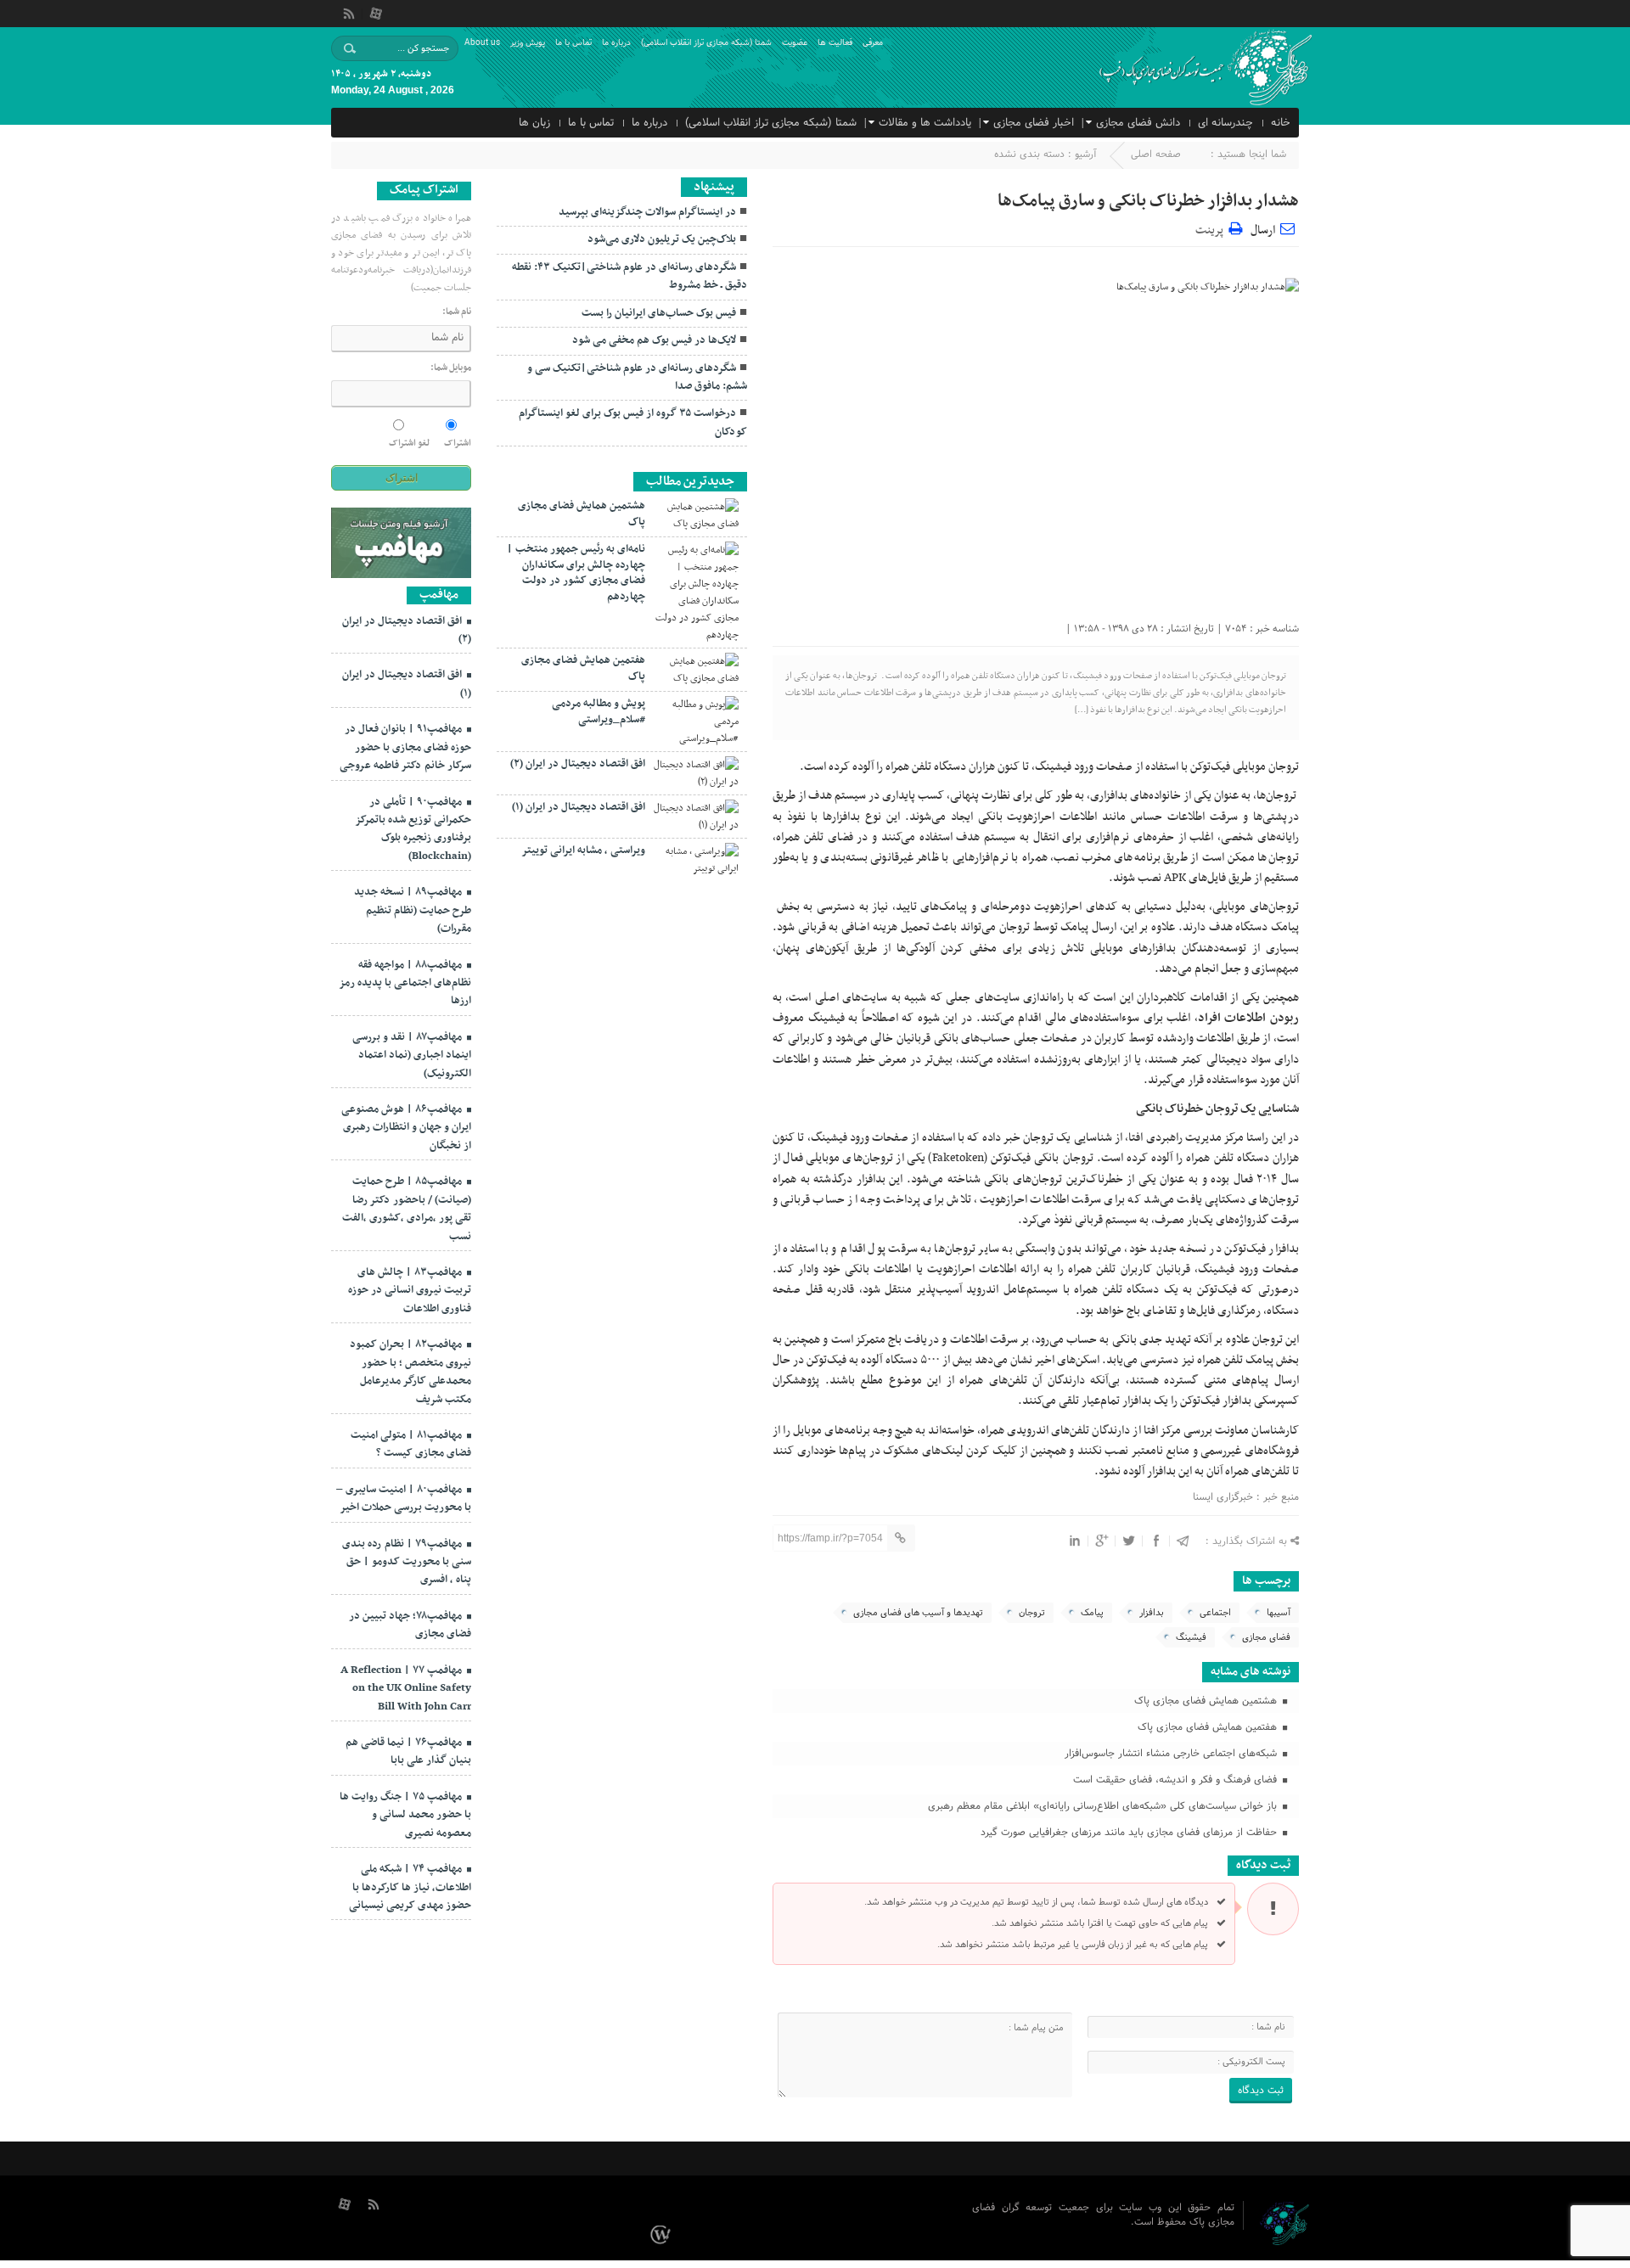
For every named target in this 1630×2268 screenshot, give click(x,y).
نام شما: (457, 312)
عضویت (795, 43)
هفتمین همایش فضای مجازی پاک (1209, 1727)
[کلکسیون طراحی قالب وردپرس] (663, 2235)
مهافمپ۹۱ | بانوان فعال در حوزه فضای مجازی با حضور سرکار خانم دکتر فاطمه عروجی (405, 747)
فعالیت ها (835, 43)
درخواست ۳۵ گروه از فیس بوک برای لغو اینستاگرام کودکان (633, 422)
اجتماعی (1215, 1613)
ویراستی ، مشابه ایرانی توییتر (583, 850)
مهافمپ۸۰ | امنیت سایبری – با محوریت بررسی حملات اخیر (404, 1499)
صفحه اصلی (1156, 154)
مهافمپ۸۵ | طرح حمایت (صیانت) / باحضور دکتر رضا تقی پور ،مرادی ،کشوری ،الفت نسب (407, 1209)
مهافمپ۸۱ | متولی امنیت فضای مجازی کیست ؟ (411, 1444)
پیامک (1092, 1613)
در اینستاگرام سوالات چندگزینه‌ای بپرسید (647, 212)
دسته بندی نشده (1029, 154)
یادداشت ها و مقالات (925, 123)
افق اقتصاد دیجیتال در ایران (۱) (579, 807)
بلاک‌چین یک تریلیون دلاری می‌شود (662, 239)
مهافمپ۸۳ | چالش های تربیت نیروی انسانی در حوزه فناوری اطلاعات (410, 1291)
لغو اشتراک (409, 443)
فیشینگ (1191, 1637)
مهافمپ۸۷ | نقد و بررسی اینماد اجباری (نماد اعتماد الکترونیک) (412, 1055)
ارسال (1263, 230)
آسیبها (1279, 1613)
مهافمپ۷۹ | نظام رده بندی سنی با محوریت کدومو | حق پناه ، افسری (407, 1562)
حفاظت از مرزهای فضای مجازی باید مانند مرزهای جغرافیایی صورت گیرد (1130, 1833)
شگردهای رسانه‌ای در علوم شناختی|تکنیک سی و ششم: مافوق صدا (637, 377)
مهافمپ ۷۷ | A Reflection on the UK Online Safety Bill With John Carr (406, 1689)
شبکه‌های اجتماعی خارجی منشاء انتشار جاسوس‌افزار (1172, 1754)
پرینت (1212, 228)
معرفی (873, 43)
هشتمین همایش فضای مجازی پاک (1207, 1701)
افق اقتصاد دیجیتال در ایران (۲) (578, 764)
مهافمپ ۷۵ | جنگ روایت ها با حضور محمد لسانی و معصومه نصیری (405, 1815)
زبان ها (534, 123)
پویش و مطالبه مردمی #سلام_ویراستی (599, 711)
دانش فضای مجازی (1138, 123)
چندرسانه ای (1225, 123)
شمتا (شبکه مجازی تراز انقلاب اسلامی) (706, 43)
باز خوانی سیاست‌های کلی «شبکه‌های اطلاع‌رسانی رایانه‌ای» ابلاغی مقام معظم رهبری (1104, 1806)
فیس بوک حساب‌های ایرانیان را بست (659, 313)
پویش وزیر (528, 43)
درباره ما (616, 43)
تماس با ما (573, 43)
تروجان (1032, 1613)
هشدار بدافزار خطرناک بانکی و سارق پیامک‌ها (1148, 201)
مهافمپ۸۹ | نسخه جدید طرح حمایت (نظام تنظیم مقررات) (413, 910)
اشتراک (458, 443)
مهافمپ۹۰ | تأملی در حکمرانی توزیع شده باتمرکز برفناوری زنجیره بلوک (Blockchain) (413, 829)
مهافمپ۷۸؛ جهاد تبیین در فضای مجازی (410, 1625)
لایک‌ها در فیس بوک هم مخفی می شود (654, 340)
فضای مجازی (1266, 1637)
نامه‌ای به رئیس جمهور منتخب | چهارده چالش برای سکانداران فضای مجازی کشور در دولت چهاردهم (576, 573)
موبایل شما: (451, 368)
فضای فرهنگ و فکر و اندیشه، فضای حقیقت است (1177, 1780)
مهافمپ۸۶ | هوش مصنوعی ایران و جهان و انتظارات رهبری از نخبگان (406, 1128)
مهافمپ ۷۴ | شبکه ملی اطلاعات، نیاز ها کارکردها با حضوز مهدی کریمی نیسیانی (410, 1887)
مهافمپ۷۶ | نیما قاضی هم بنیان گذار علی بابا (408, 1752)
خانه (1281, 123)
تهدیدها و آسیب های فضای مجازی (918, 1613)
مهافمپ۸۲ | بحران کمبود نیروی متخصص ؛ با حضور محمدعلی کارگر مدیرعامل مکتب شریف (410, 1372)
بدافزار (1152, 1613)
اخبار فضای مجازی (1034, 123)
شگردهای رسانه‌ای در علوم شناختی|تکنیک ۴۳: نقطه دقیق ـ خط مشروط (630, 276)
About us (482, 43)
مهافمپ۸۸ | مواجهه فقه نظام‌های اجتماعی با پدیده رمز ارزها (405, 983)
